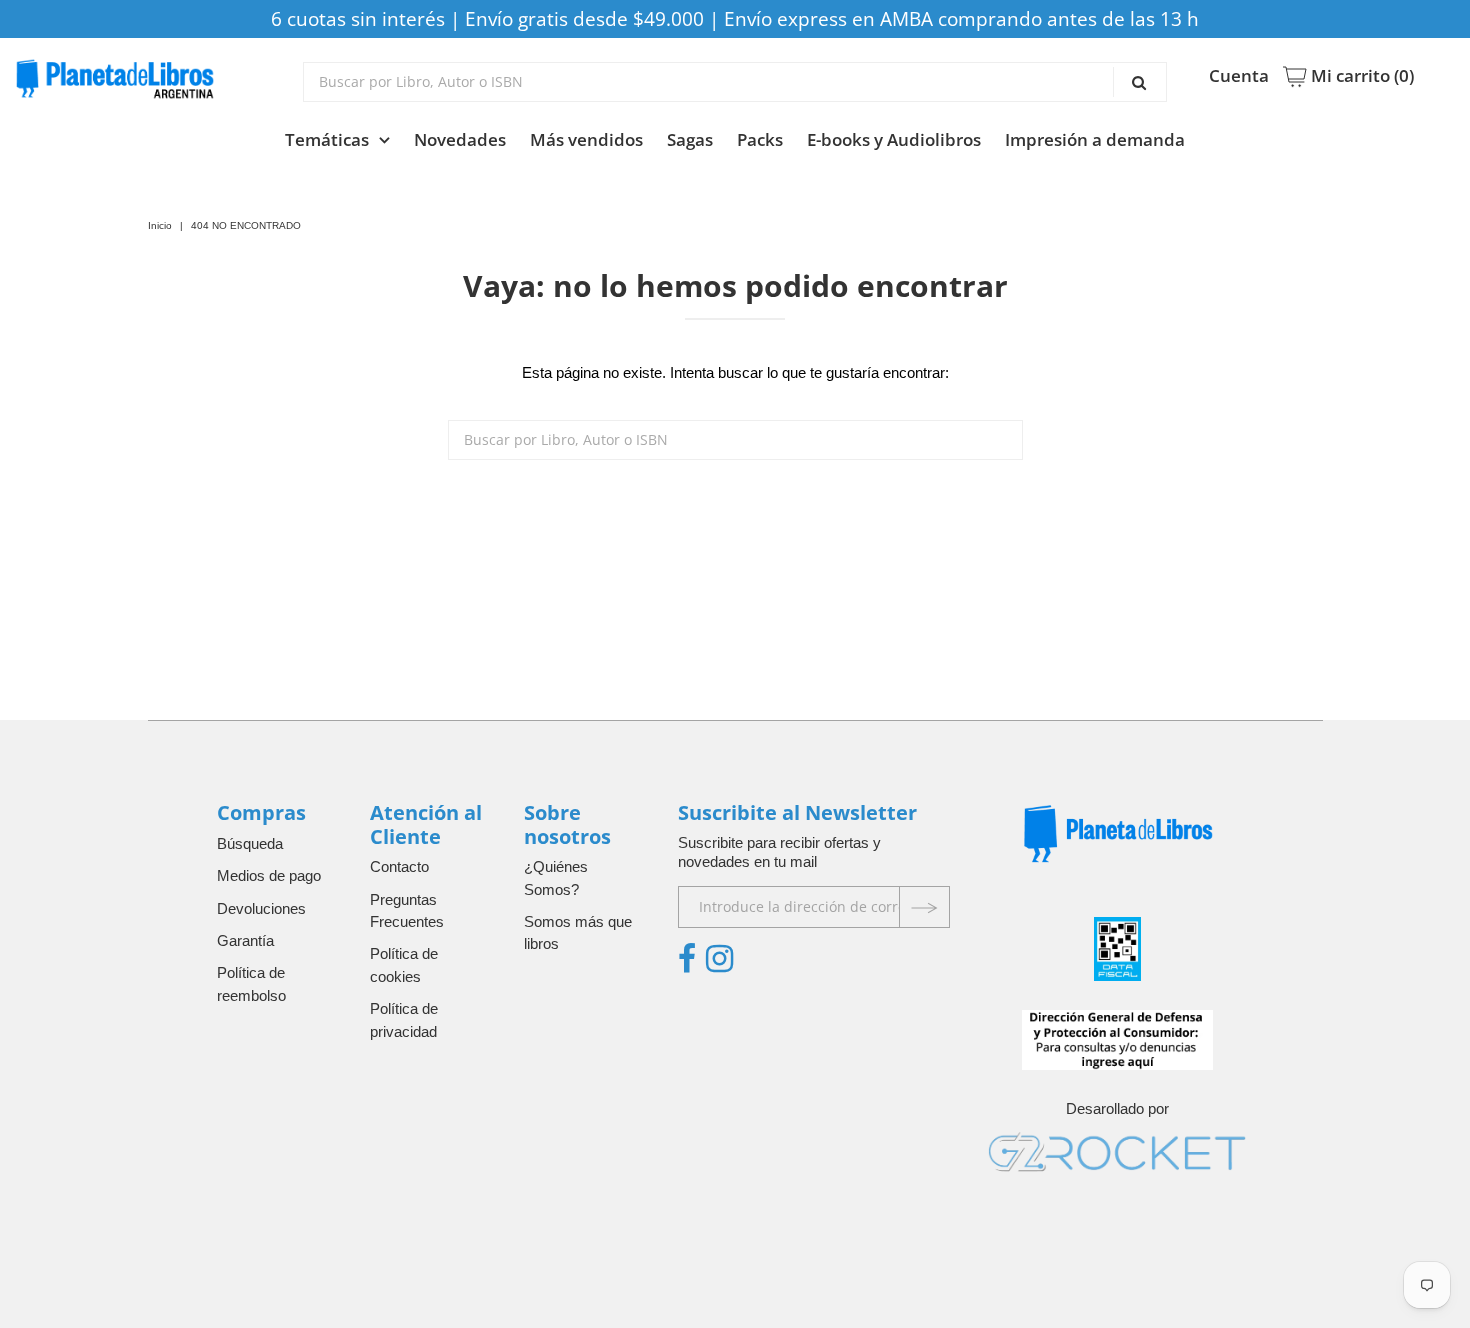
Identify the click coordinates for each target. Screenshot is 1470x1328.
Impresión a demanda (1095, 139)
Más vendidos (586, 139)
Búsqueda (250, 843)
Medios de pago (269, 875)
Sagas (690, 139)
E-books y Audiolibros (894, 139)
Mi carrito (1360, 76)
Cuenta (1239, 76)
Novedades (460, 139)
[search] (735, 82)
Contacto (399, 866)
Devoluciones (261, 908)
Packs (760, 139)
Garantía (245, 940)
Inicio (160, 225)
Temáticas (327, 139)
